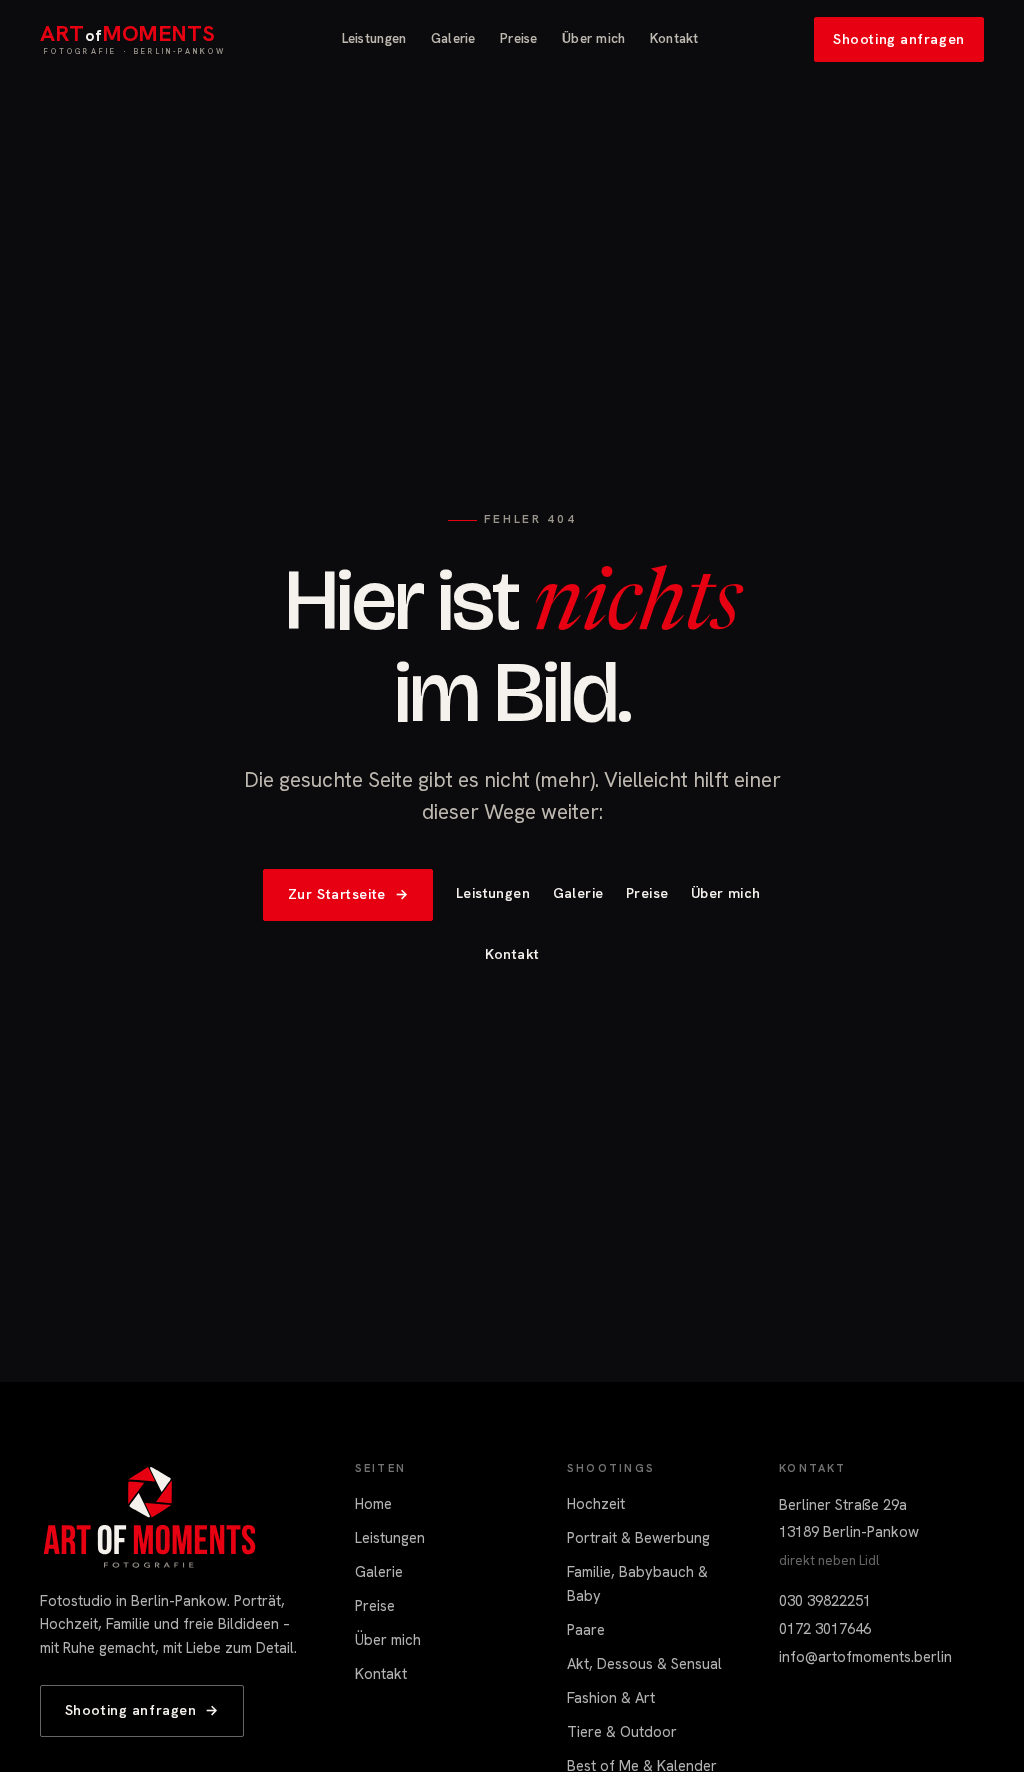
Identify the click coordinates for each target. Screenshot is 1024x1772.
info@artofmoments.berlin (865, 1656)
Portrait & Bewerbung (638, 1537)
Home (373, 1503)
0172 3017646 (825, 1628)
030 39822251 (825, 1600)
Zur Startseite (348, 894)
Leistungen (374, 38)
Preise (519, 38)
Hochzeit (596, 1503)
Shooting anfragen (899, 38)
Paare (586, 1629)
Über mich (593, 38)
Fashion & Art (611, 1697)
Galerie (453, 38)
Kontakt (674, 38)
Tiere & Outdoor (622, 1731)
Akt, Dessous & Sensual (644, 1663)
